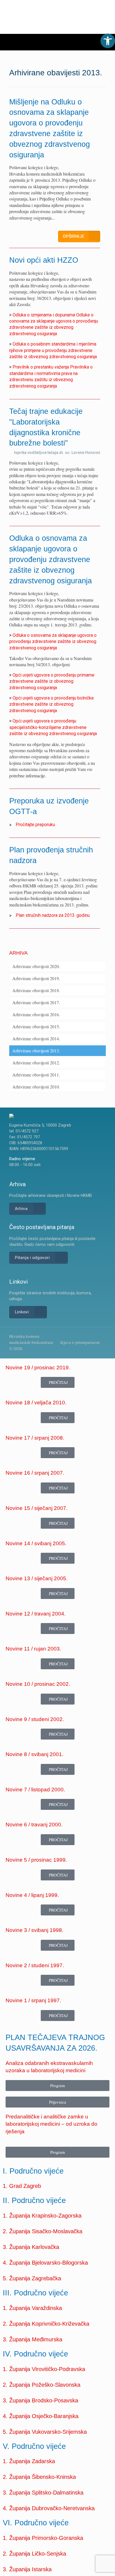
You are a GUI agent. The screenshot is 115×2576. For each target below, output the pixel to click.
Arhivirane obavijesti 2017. (36, 1002)
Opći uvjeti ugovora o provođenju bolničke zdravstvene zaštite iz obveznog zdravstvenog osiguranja (51, 704)
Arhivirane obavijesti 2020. (36, 966)
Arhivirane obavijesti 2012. (36, 1063)
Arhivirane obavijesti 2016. (36, 1014)
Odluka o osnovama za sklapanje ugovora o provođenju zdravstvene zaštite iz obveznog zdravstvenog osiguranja (53, 642)
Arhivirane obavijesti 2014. (36, 1038)
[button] (108, 41)
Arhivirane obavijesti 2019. (36, 978)
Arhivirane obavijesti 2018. (36, 990)
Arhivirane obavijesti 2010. (36, 1087)
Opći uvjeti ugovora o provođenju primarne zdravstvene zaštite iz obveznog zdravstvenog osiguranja (52, 681)
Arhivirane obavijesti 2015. (36, 1026)
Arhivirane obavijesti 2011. (36, 1075)
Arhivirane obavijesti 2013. (36, 1051)
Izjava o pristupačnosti (80, 1342)
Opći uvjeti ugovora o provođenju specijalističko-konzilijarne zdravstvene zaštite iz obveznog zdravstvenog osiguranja (53, 727)
